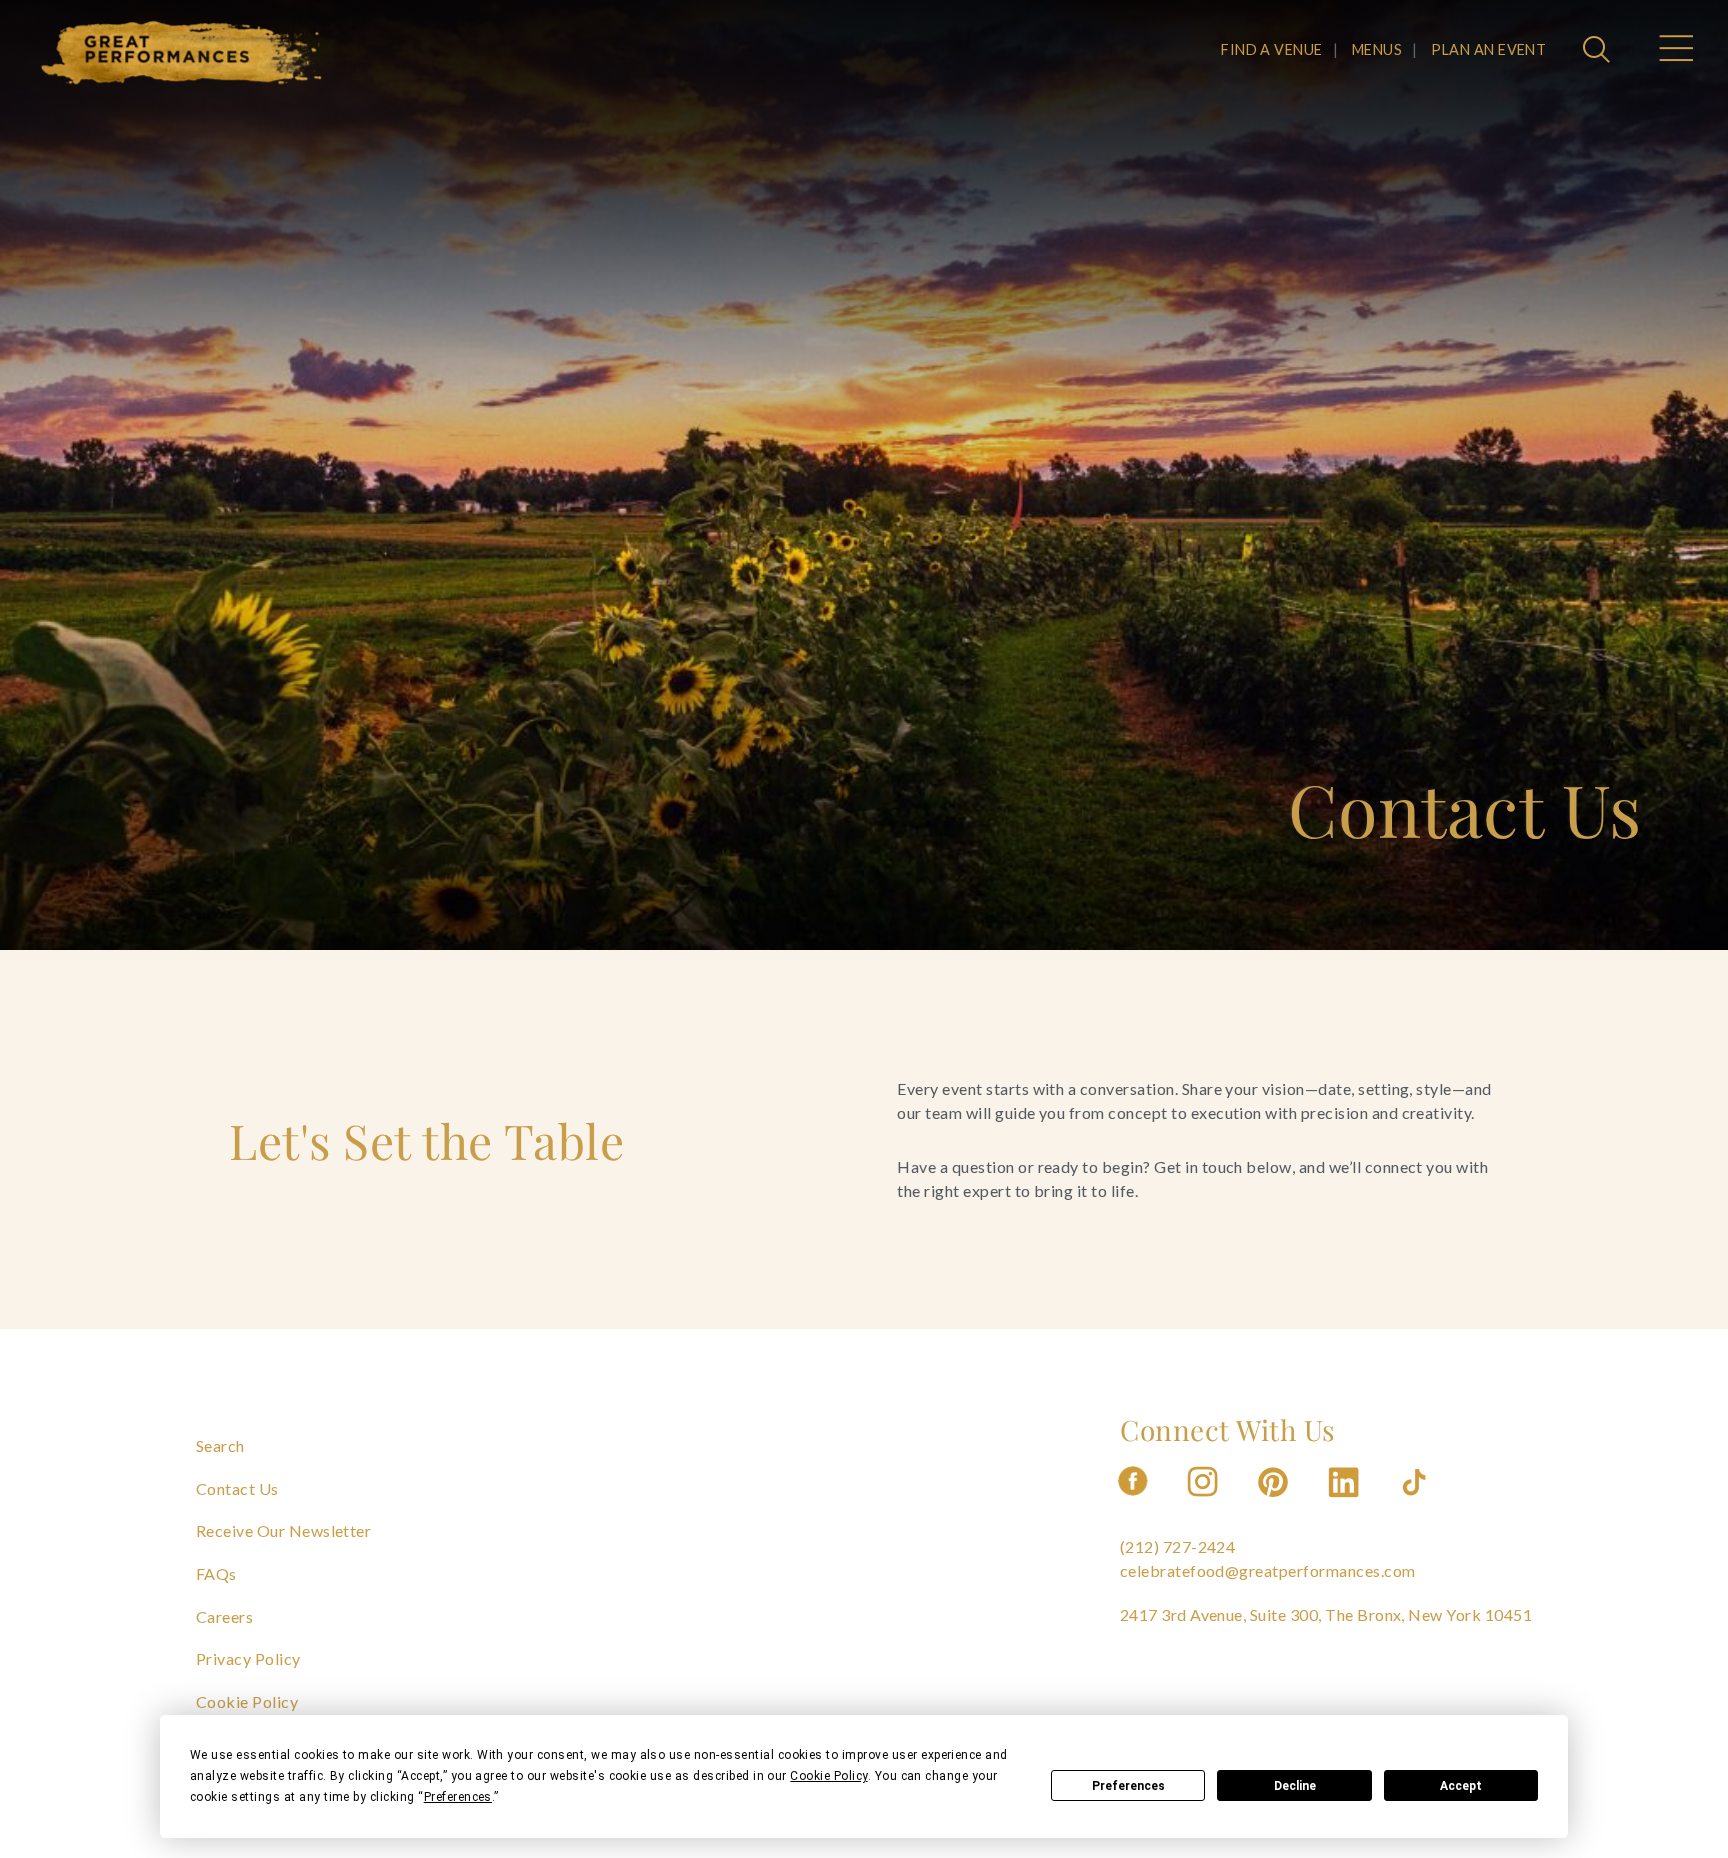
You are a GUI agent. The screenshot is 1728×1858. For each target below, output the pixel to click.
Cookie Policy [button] (828, 1776)
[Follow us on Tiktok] (1416, 1502)
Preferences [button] (458, 1797)
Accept (1461, 1786)
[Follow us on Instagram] (1204, 1502)
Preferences (1128, 1786)
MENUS (1377, 49)
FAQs (216, 1573)
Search (220, 1445)
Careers (224, 1616)
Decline (1295, 1786)
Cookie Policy (247, 1701)
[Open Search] (1599, 51)
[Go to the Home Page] (182, 53)
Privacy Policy (248, 1658)
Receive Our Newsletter (284, 1530)
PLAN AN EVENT (1488, 49)
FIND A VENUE (1272, 49)
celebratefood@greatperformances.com (1268, 1570)
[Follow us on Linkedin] (1346, 1502)
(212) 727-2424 (1178, 1546)
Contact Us (237, 1488)
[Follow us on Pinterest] (1275, 1502)
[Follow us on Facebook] (1133, 1502)
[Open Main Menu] (1675, 51)
